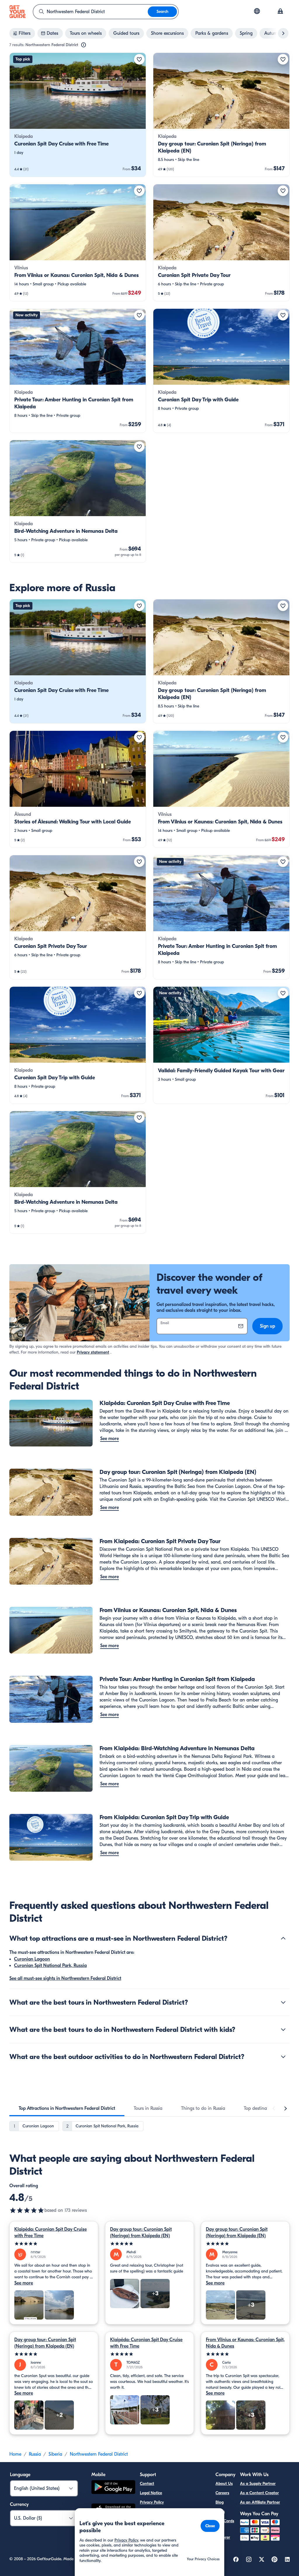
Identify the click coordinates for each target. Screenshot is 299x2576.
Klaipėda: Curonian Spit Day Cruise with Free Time (51, 2232)
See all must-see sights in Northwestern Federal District (65, 1978)
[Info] (84, 45)
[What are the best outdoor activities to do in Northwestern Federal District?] (283, 2057)
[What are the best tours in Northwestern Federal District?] (283, 2002)
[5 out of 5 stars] (54, 2244)
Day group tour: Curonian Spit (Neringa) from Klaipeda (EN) (141, 2232)
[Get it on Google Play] (113, 2488)
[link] (78, 115)
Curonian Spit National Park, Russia (50, 1966)
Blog (220, 2502)
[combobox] (91, 12)
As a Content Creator (259, 2493)
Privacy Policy (152, 2502)
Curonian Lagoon (32, 1959)
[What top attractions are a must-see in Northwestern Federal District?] (283, 1938)
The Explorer (223, 2534)
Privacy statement (93, 1352)
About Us (224, 2484)
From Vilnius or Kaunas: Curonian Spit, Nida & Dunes (245, 2343)
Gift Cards (225, 2521)
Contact (147, 2484)
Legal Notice (151, 2493)
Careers (222, 2493)
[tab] (67, 2108)
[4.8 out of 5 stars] (27, 2210)
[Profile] (280, 12)
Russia (35, 2454)
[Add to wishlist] (139, 59)
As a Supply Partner (258, 2484)
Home (15, 2454)
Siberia (55, 2454)
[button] (78, 115)
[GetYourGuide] (18, 12)
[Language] (257, 11)
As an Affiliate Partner (260, 2502)
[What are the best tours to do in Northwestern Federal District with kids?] (283, 2029)
